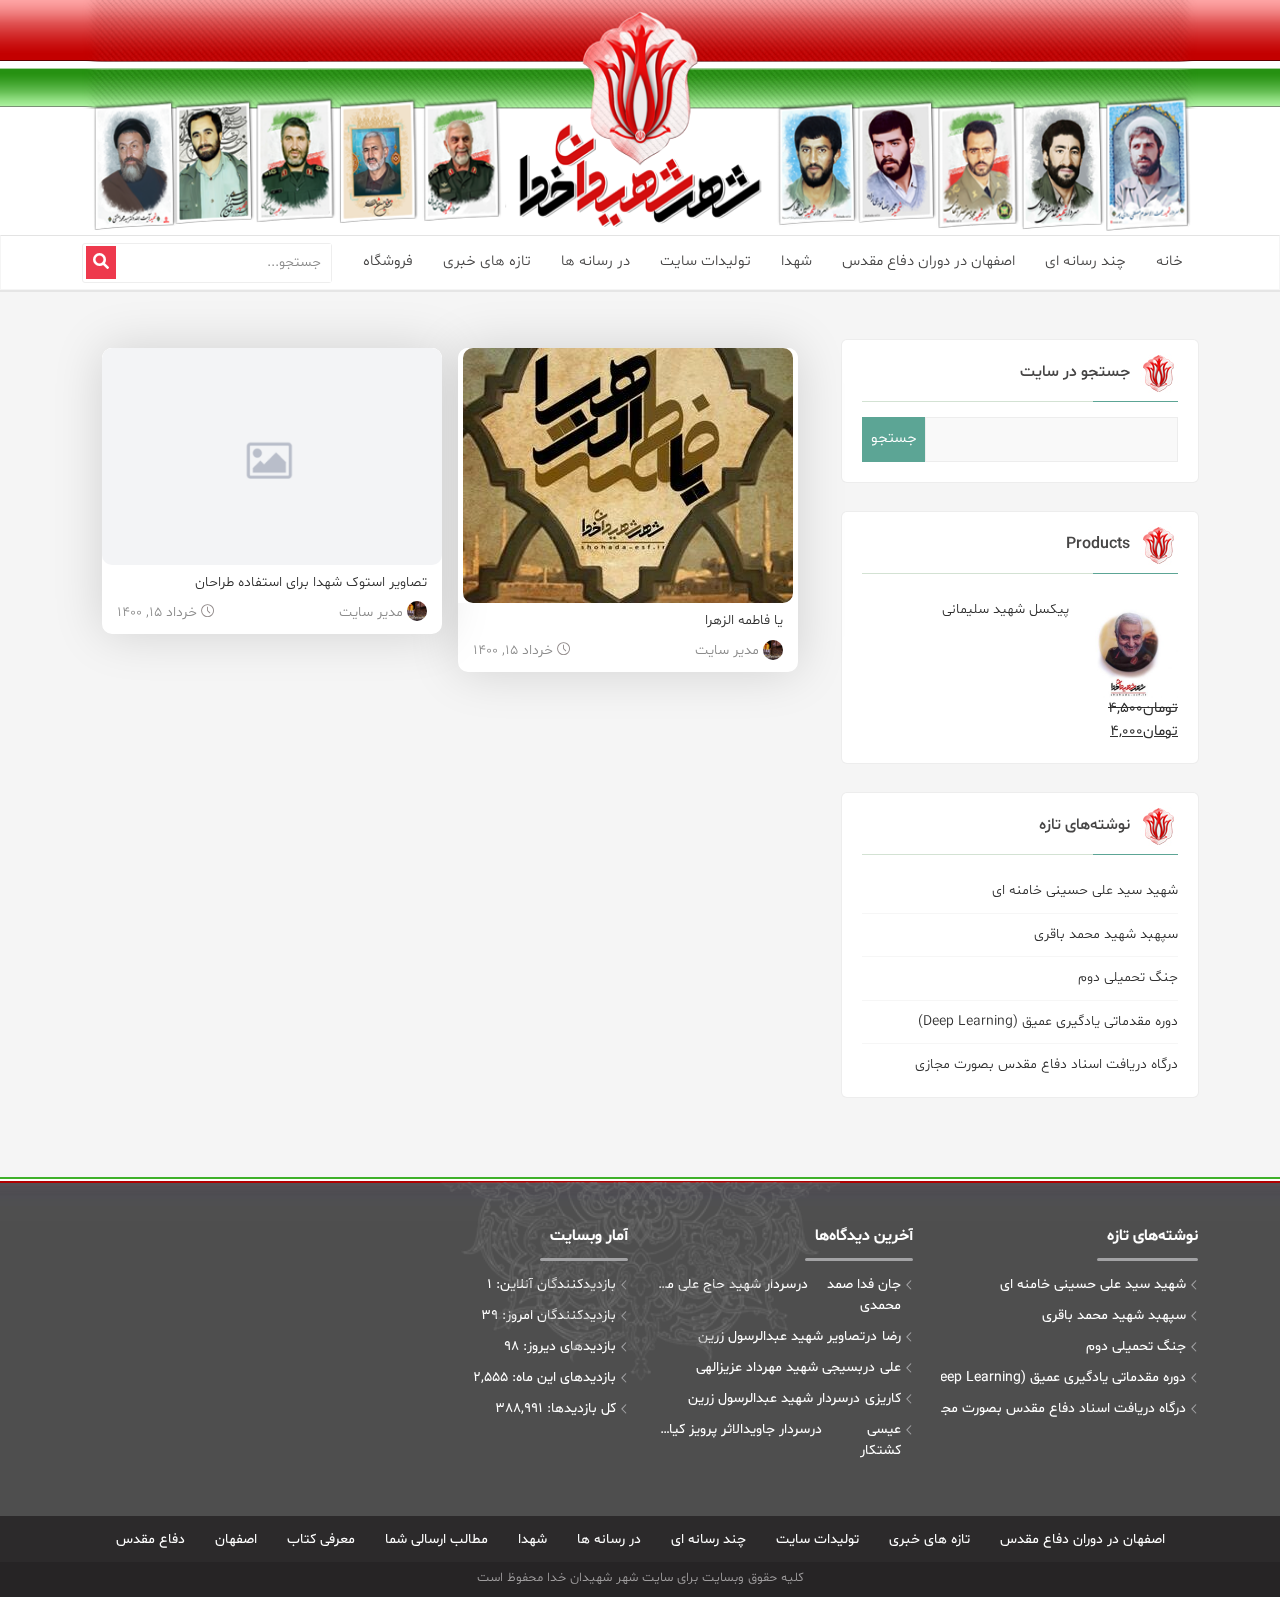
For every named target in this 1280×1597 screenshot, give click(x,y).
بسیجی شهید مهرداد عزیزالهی (779, 1367)
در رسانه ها (595, 261)
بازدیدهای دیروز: (567, 1346)
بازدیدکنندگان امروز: (557, 1315)
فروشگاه (388, 261)
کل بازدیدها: (579, 1408)
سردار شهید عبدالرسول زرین (768, 1398)
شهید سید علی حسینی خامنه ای (1085, 890)
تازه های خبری (487, 261)
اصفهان (236, 1539)
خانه (1169, 261)
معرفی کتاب (321, 1539)
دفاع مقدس (150, 1539)
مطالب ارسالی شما (436, 1539)
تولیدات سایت (705, 261)
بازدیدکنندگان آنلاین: (554, 1284)
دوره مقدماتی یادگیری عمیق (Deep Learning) (1048, 1021)
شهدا (796, 261)
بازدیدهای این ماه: (562, 1377)
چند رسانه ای (1085, 261)
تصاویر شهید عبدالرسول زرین (781, 1336)
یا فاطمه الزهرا (744, 620)
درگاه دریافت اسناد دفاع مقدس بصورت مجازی (1046, 1064)
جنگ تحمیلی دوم (1128, 977)
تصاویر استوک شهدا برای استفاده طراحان (311, 582)
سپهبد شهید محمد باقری (1106, 934)
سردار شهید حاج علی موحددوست (726, 1284)
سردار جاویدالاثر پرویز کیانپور (733, 1429)
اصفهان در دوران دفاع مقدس (928, 261)
